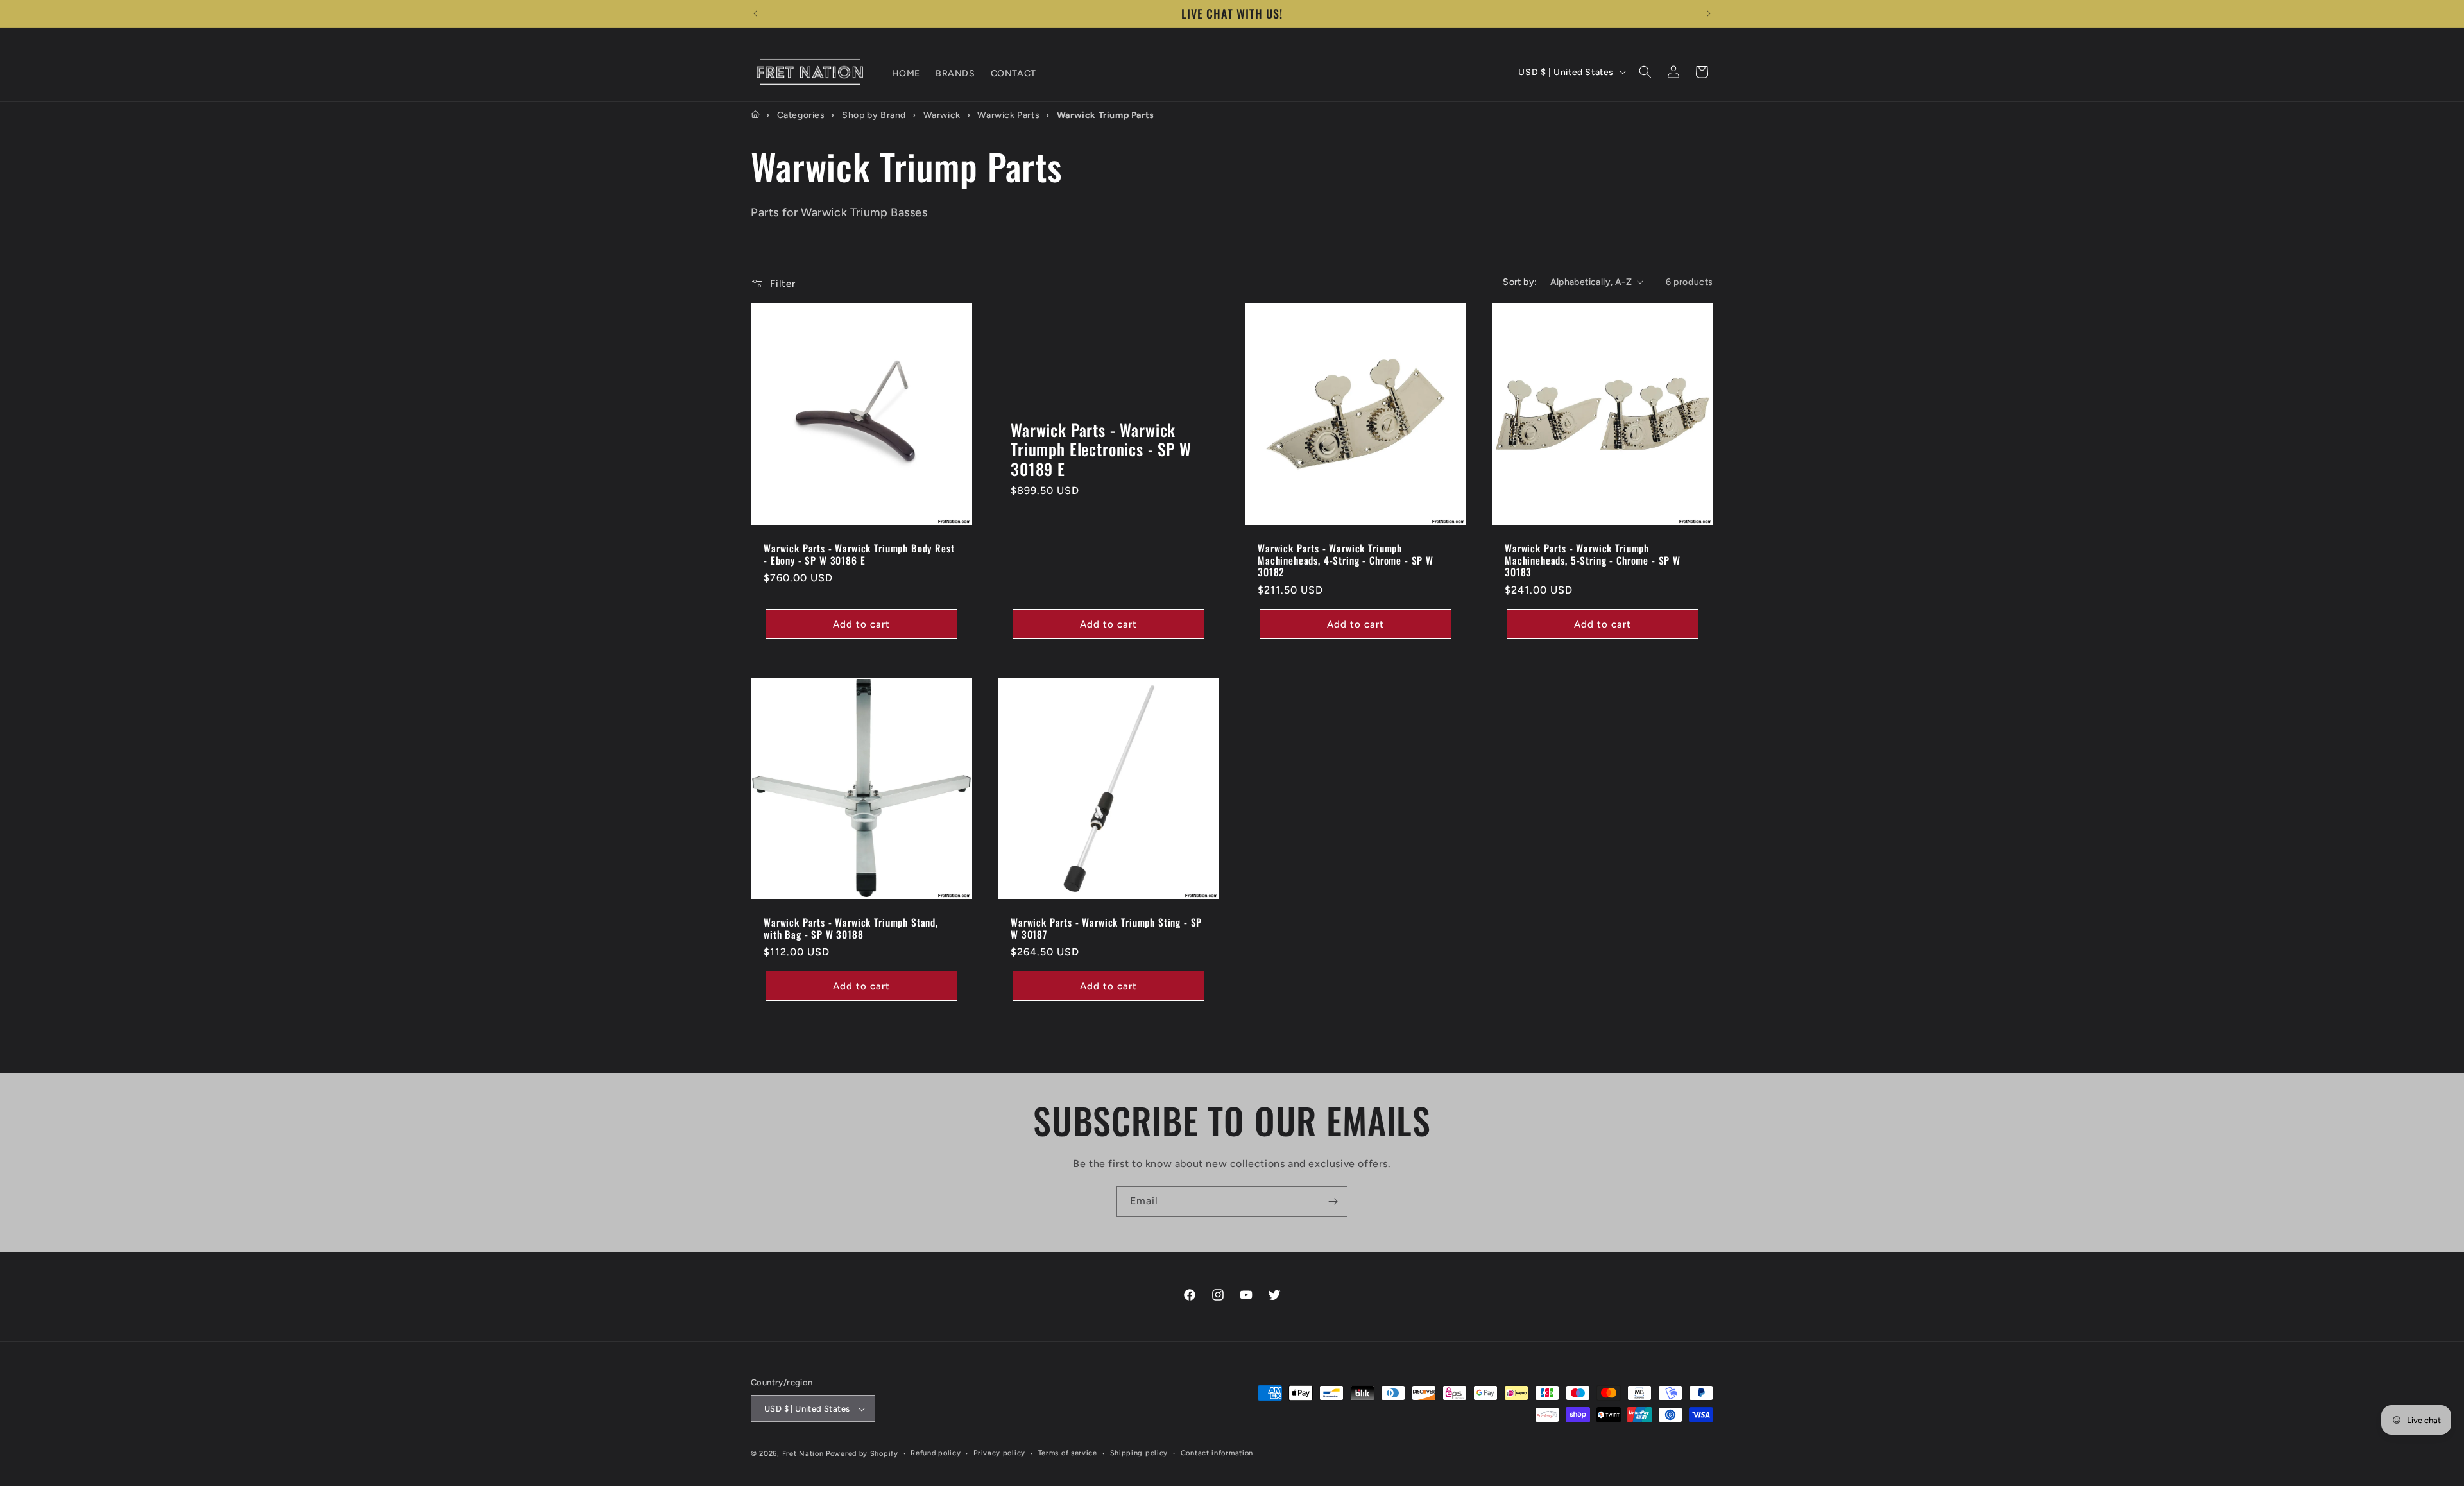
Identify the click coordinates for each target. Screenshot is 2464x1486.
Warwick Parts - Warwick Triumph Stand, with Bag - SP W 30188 (851, 928)
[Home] (755, 115)
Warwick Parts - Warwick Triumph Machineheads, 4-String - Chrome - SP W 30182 (1346, 560)
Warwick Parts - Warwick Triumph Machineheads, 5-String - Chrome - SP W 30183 (1593, 560)
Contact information (1217, 1453)
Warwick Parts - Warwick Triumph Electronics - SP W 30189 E (1101, 449)
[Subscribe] (1333, 1201)
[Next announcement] (1709, 13)
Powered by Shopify (862, 1454)
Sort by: (1520, 282)
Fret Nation (803, 1454)
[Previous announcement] (755, 13)
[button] (1645, 72)
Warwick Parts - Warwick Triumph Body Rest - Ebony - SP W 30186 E (859, 554)
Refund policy (936, 1453)
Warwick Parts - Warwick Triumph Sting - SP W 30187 (1106, 928)
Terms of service (1068, 1453)
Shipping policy (1139, 1453)
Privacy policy (999, 1453)
